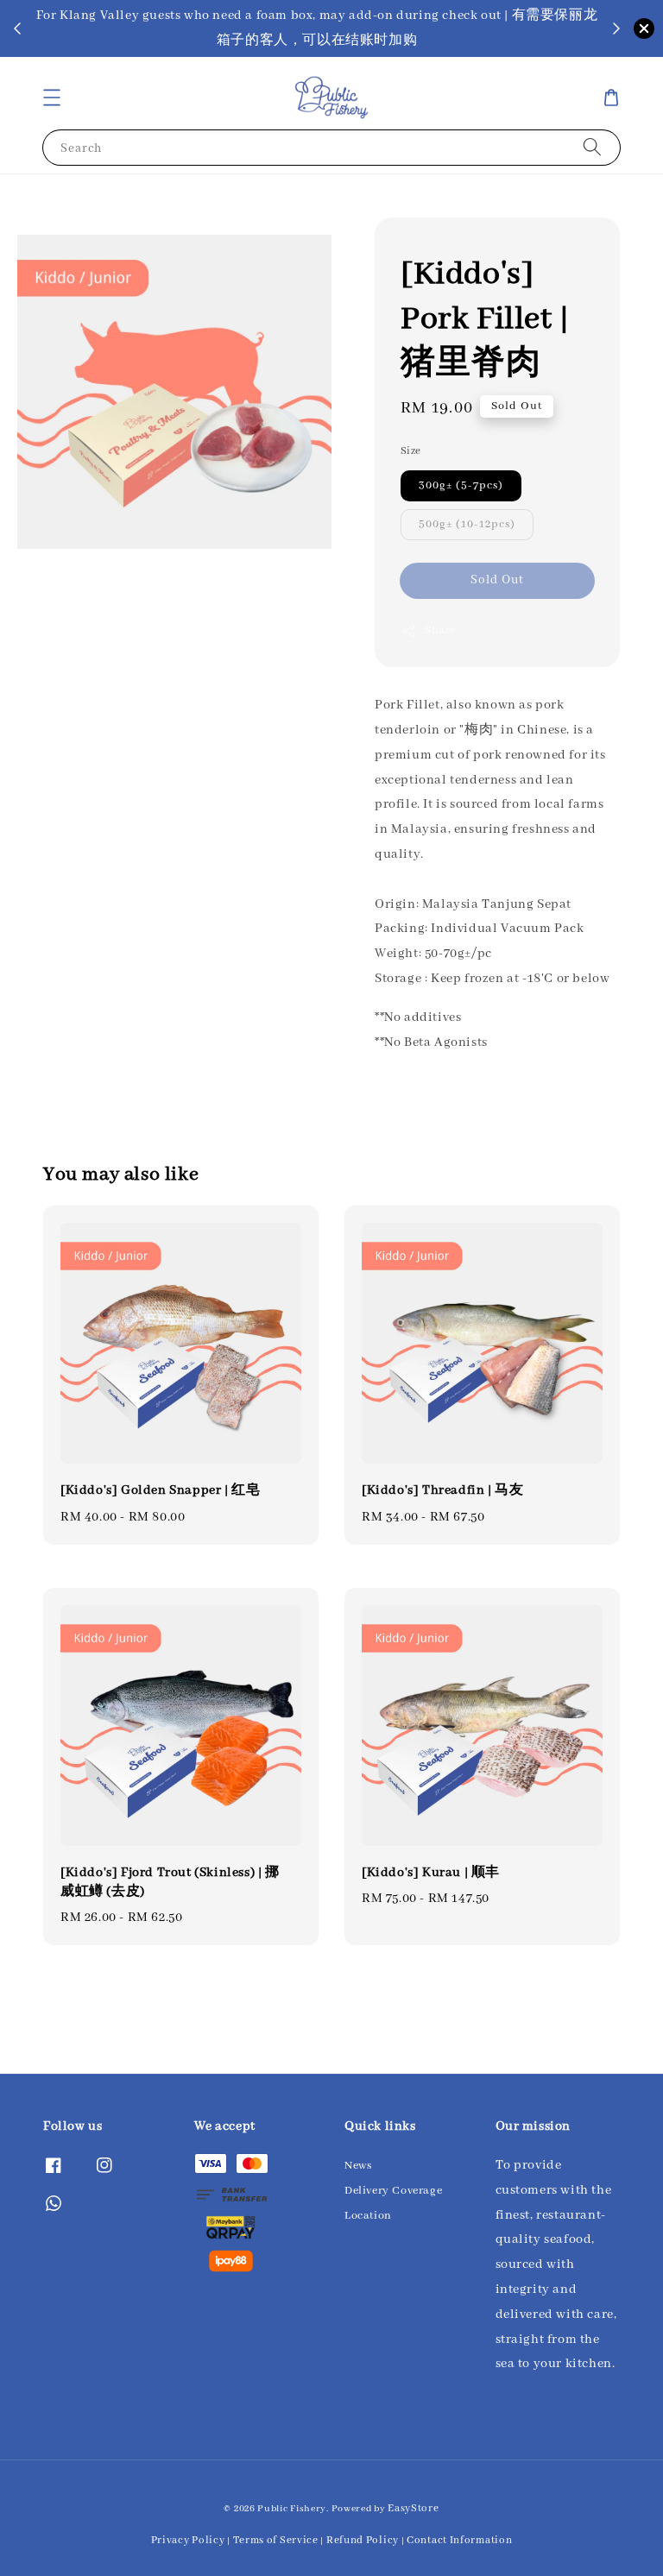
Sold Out (497, 580)
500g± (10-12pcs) (467, 524)
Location (368, 2216)
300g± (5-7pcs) (461, 485)
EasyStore (413, 2508)
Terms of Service (276, 2540)
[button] (52, 98)
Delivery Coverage (393, 2191)
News (358, 2166)
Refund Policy (363, 2540)
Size (411, 451)
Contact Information (459, 2540)
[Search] (592, 147)
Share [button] (440, 630)
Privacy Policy (188, 2540)
